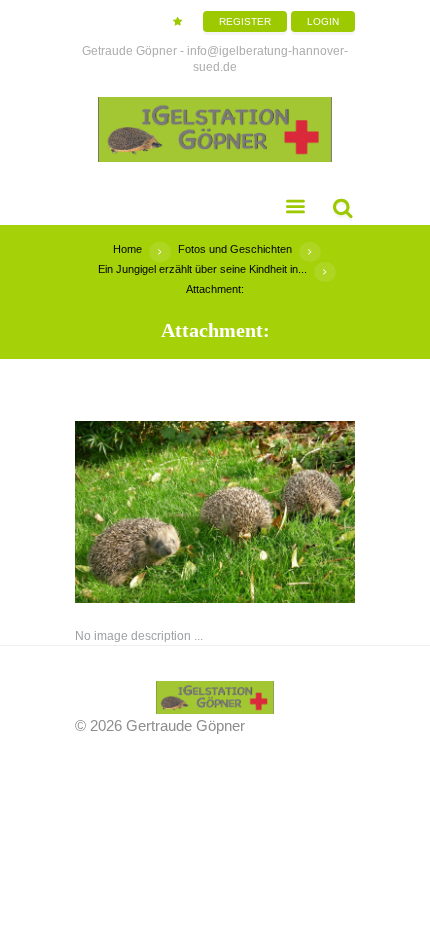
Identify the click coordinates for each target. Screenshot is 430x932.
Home (127, 249)
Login (323, 21)
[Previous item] (145, 512)
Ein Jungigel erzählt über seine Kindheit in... (202, 269)
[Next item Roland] (285, 512)
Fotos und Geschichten (235, 249)
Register (245, 21)
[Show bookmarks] (177, 21)
